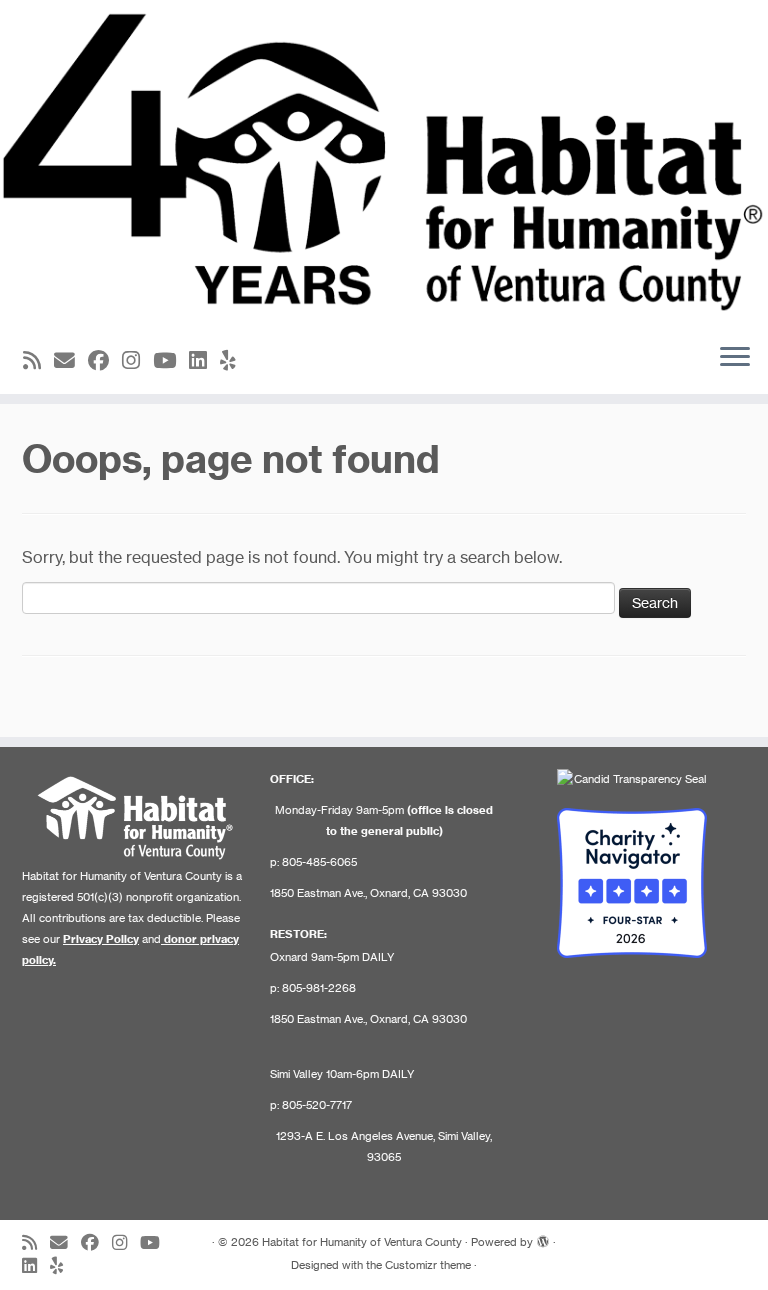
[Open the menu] (735, 358)
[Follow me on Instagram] (137, 360)
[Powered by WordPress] (543, 1238)
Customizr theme (428, 1265)
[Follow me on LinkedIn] (204, 360)
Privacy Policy (101, 939)
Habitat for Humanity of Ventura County (362, 1242)
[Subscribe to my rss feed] (38, 360)
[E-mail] (71, 360)
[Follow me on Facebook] (105, 360)
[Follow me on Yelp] (234, 360)
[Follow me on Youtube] (171, 360)
